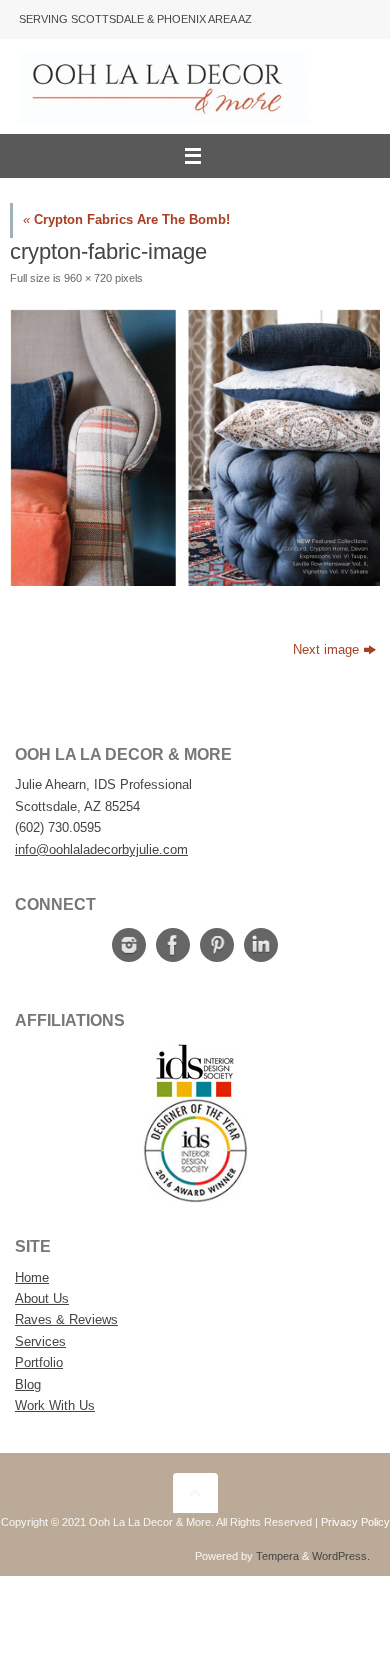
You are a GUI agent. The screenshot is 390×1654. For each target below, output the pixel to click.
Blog (28, 1385)
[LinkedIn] (261, 945)
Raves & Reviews (66, 1320)
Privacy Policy (355, 1522)
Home (32, 1278)
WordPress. (341, 1556)
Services (40, 1342)
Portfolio (39, 1363)
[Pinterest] (217, 945)
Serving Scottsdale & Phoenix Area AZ (135, 19)
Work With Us (55, 1406)
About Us (42, 1299)
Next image (326, 650)
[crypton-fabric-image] (195, 448)
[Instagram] (129, 945)
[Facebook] (173, 945)
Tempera (277, 1556)
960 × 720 (88, 278)
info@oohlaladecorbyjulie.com (101, 850)
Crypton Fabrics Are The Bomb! (126, 220)
